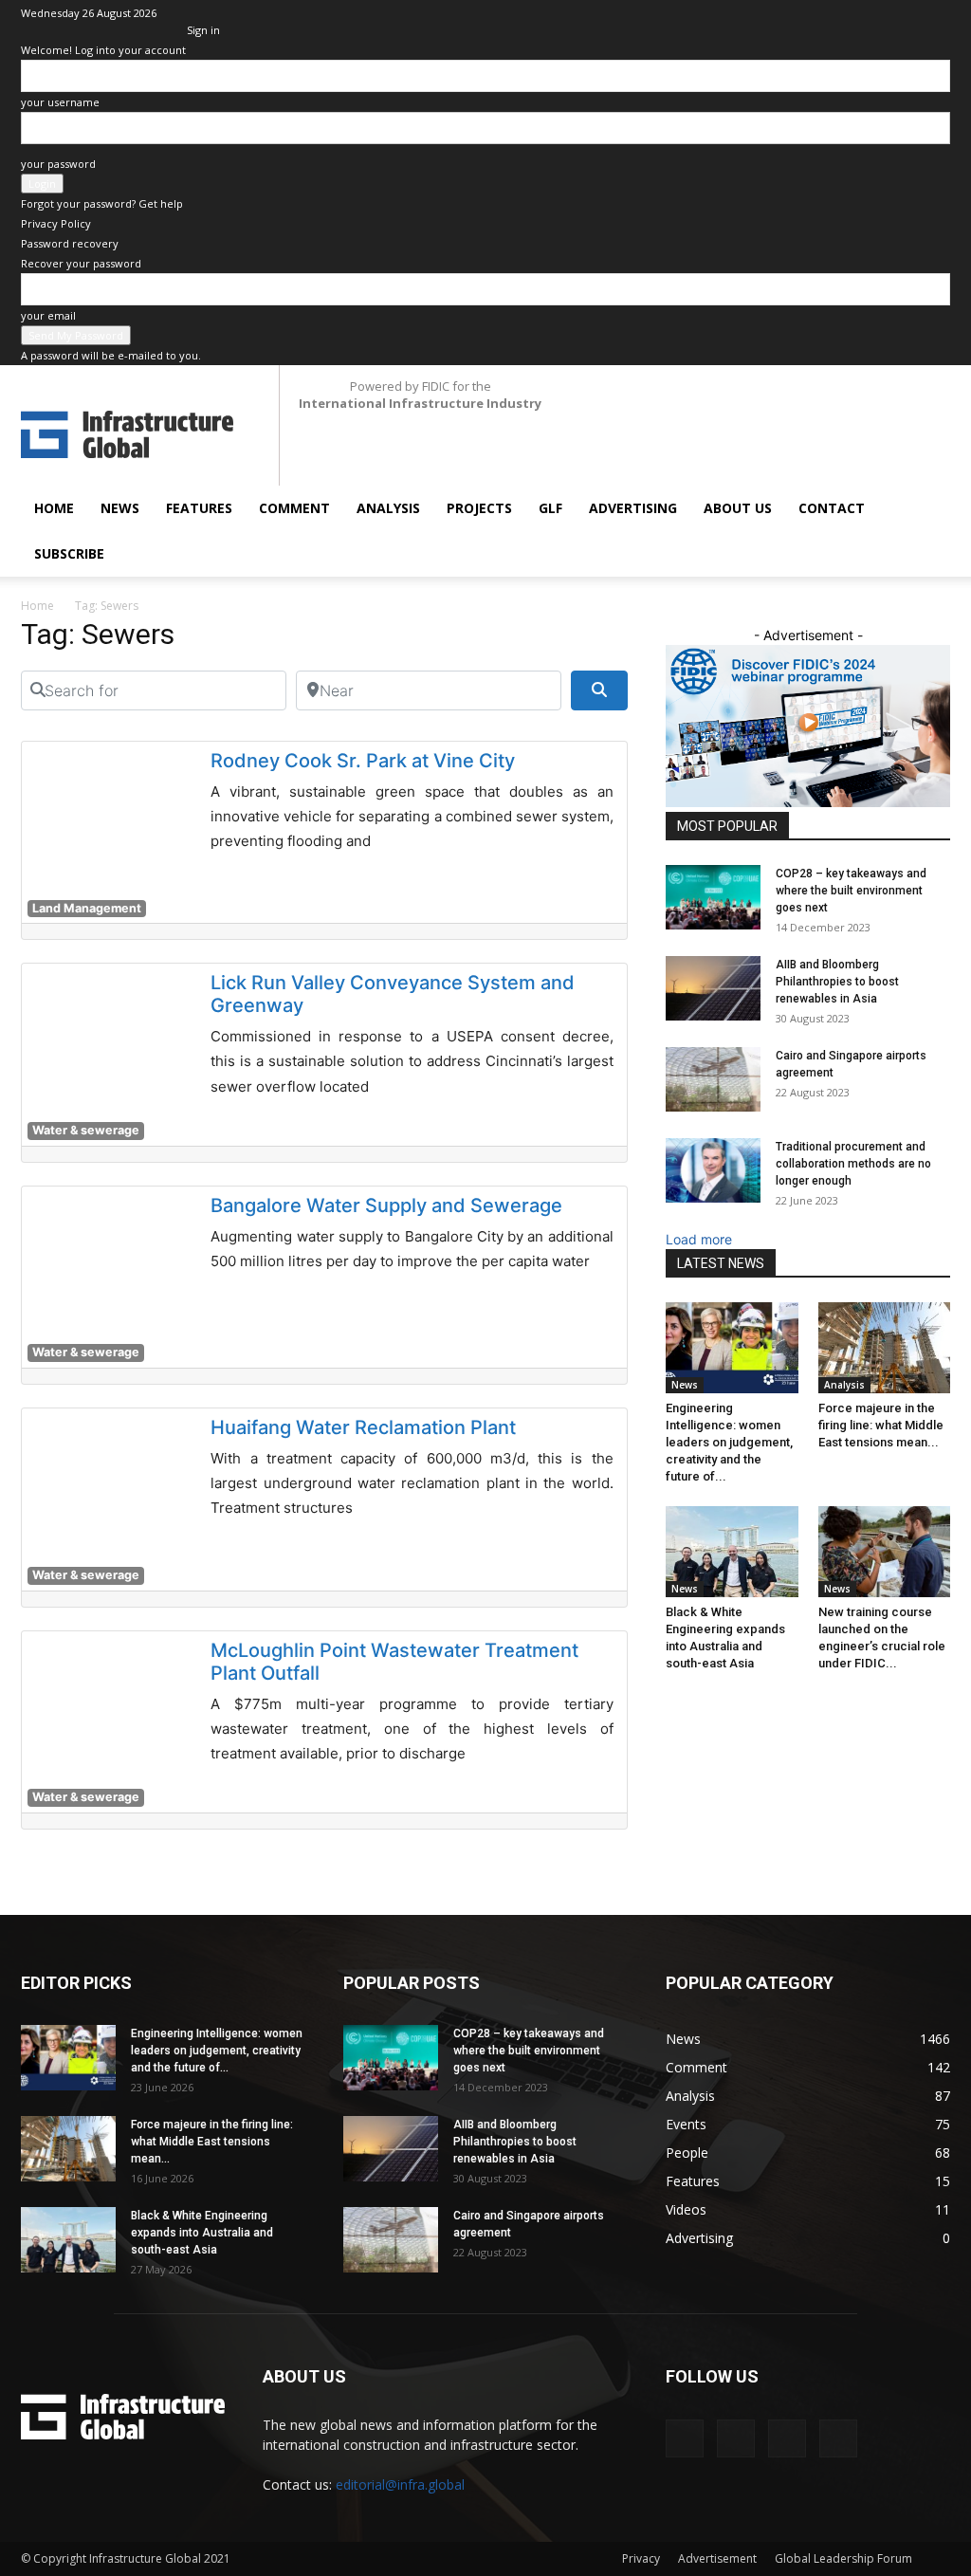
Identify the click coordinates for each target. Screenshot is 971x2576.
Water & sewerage (86, 1130)
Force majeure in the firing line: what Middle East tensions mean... (881, 1425)
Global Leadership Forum (843, 2558)
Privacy (641, 2558)
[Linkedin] (842, 13)
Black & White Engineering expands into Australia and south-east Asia (202, 2233)
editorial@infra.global (400, 2484)
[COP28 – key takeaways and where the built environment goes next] (713, 898)
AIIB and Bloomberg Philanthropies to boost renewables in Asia (837, 982)
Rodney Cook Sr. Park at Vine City (363, 761)
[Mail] (873, 13)
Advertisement (717, 2558)
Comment (294, 508)
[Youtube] (936, 13)
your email (48, 315)
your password (58, 164)
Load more (699, 1239)
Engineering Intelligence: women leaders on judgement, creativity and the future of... (729, 1442)
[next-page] (681, 1702)
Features (199, 508)
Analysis (388, 508)
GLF (550, 508)
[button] (927, 510)
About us (738, 508)
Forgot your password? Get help (102, 203)
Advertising (633, 508)
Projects (479, 508)
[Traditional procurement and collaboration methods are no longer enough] (713, 1171)
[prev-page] (671, 1702)
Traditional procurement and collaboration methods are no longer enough (853, 1164)
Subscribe (69, 553)
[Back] (191, 10)
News (120, 508)
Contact (832, 508)
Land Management (87, 908)
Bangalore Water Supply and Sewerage (386, 1205)
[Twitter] (905, 13)
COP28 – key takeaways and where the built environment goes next (851, 891)
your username (60, 102)
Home (54, 508)
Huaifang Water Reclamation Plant (363, 1427)
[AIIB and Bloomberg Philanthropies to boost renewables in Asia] (713, 989)
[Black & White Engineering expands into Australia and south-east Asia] (732, 1552)
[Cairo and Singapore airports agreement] (713, 1080)
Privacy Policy (56, 223)
